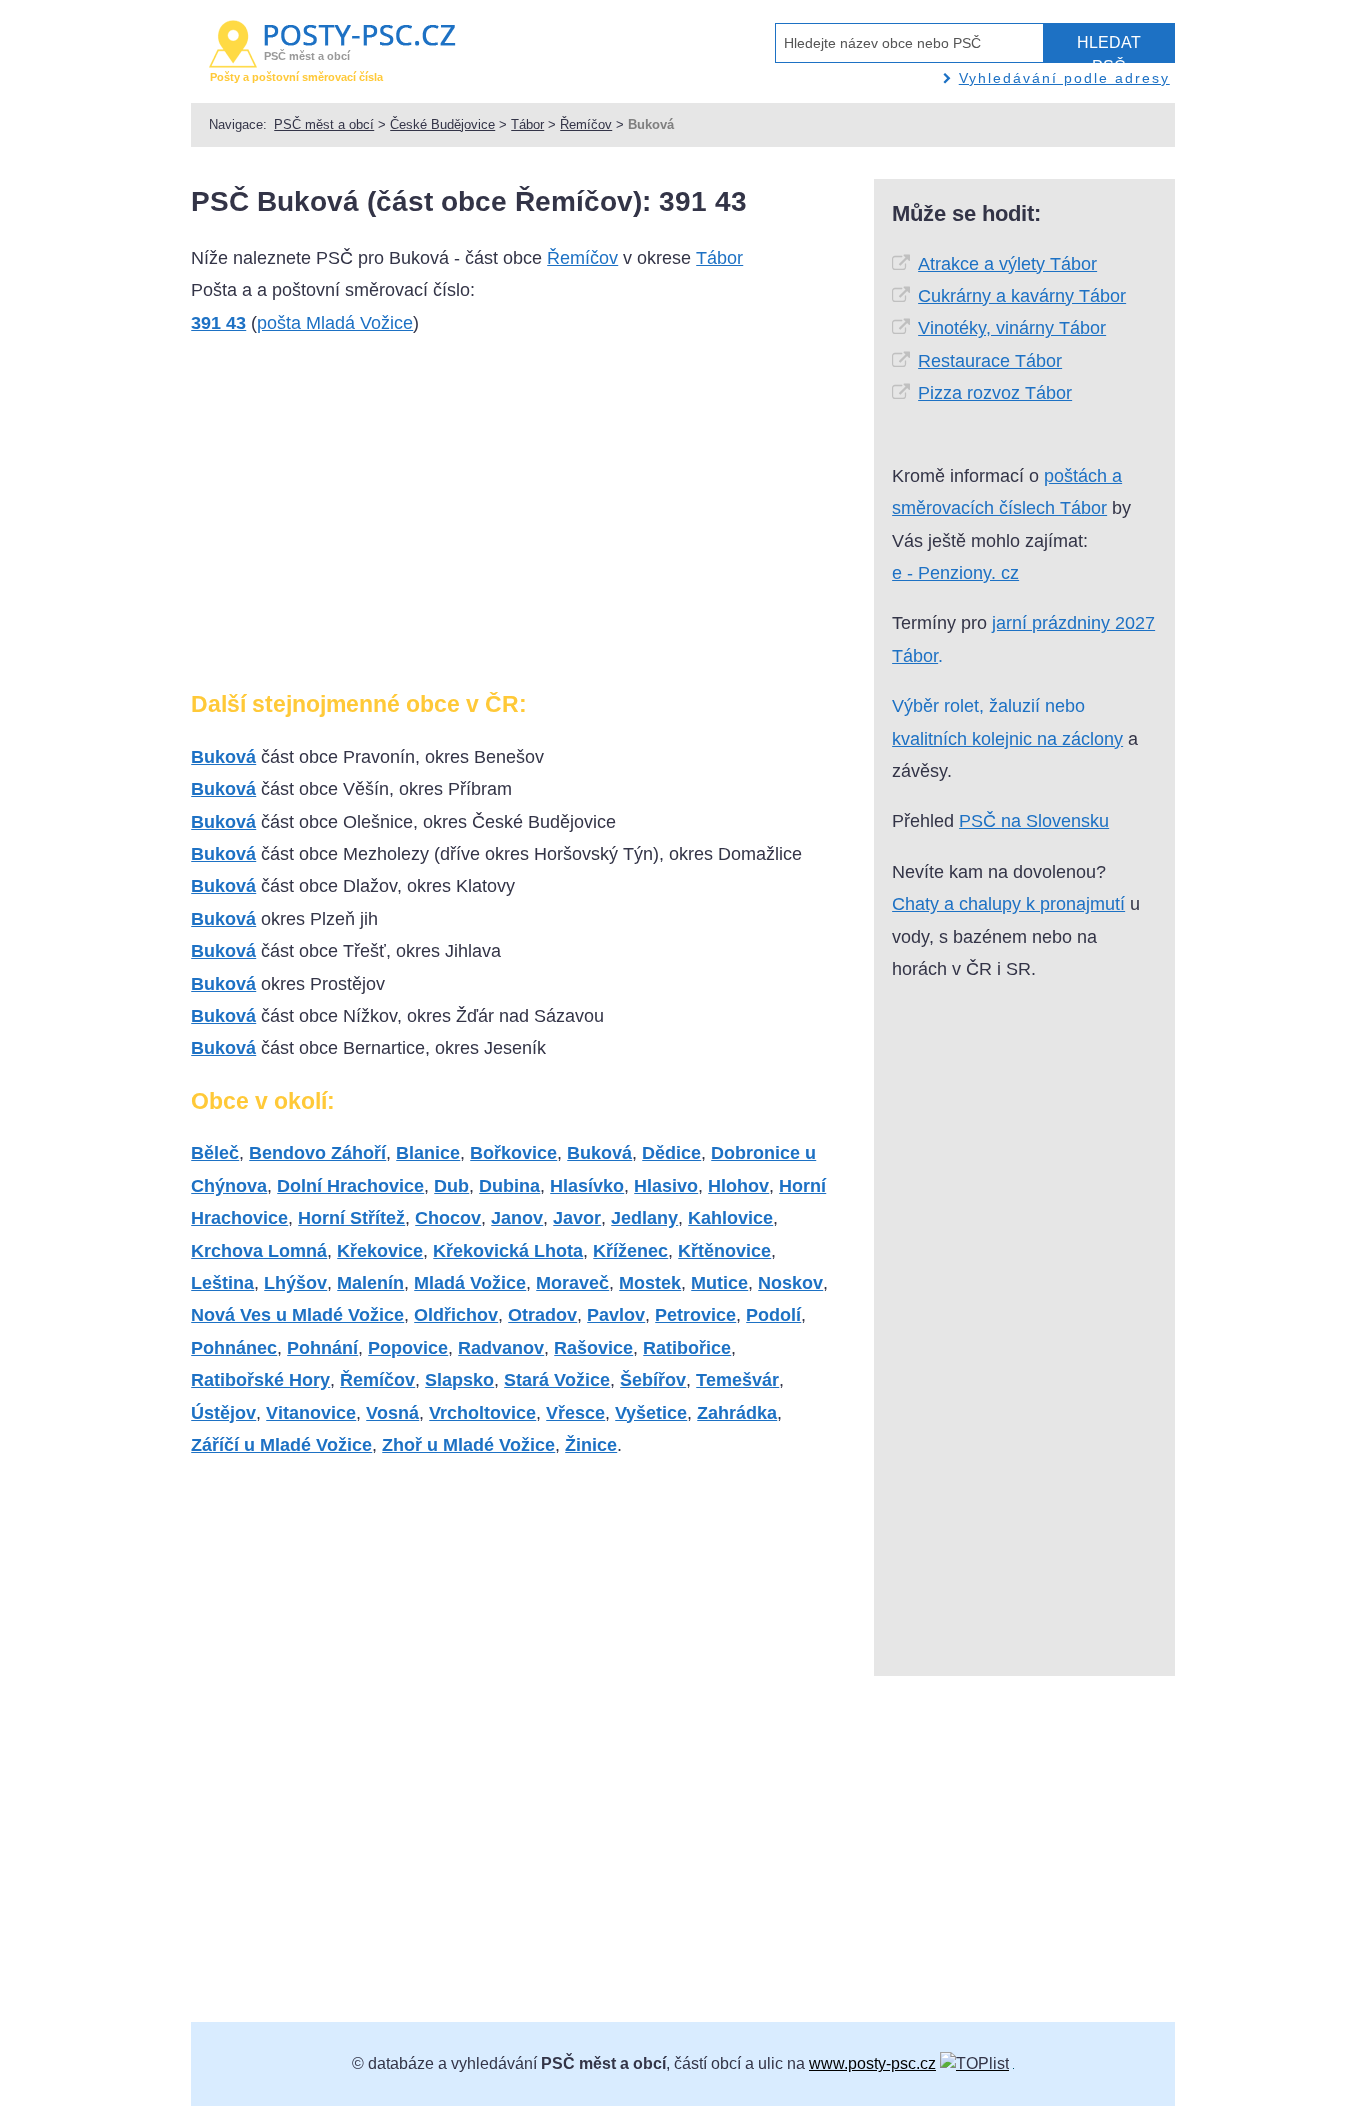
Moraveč (572, 1283)
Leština (222, 1283)
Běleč (215, 1153)
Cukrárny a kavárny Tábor (1022, 296)
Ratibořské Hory (260, 1380)
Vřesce (575, 1413)
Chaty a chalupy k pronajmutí (1008, 904)
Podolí (773, 1315)
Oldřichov (456, 1315)
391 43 (218, 323)
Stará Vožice (557, 1380)
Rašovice (593, 1348)
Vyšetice (651, 1413)
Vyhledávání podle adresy (1064, 78)
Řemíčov (586, 124)
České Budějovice (442, 124)
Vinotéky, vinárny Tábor (1012, 328)
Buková (223, 757)
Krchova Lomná (259, 1251)
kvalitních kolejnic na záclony (1007, 739)
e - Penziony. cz (955, 573)
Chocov (448, 1218)
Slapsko (459, 1380)
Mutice (719, 1283)
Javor (577, 1218)
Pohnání (322, 1348)
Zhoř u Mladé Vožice (468, 1445)
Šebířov (653, 1380)
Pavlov (616, 1315)
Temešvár (737, 1380)
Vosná (392, 1413)
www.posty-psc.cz (872, 2063)
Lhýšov (295, 1283)
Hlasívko (587, 1186)
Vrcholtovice (482, 1413)
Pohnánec (234, 1348)
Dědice (671, 1153)
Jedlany (644, 1218)
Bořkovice (513, 1153)
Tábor (527, 124)
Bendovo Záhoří (317, 1153)
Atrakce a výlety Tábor (1007, 264)
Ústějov (223, 1413)
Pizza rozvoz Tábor (995, 393)
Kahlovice (730, 1218)
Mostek (650, 1283)
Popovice (408, 1348)
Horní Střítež (351, 1218)
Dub (451, 1186)
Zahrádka (737, 1413)
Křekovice (380, 1251)
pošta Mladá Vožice (335, 323)
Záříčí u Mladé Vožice (281, 1445)
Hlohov (738, 1186)
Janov (517, 1218)
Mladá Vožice (470, 1283)
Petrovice (695, 1315)
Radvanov (501, 1348)
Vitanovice (311, 1413)
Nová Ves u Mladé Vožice (297, 1315)
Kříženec (630, 1251)
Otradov (542, 1315)
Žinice (591, 1445)
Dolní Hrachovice (350, 1186)
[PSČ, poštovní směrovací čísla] (974, 2063)
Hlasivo (666, 1186)
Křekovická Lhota (508, 1251)
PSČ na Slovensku (1034, 821)
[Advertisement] (359, 521)
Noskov (790, 1283)
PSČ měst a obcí (324, 124)
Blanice (428, 1153)
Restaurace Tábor (990, 361)
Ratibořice (687, 1348)
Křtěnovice (724, 1251)
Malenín (370, 1283)
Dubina (509, 1186)
